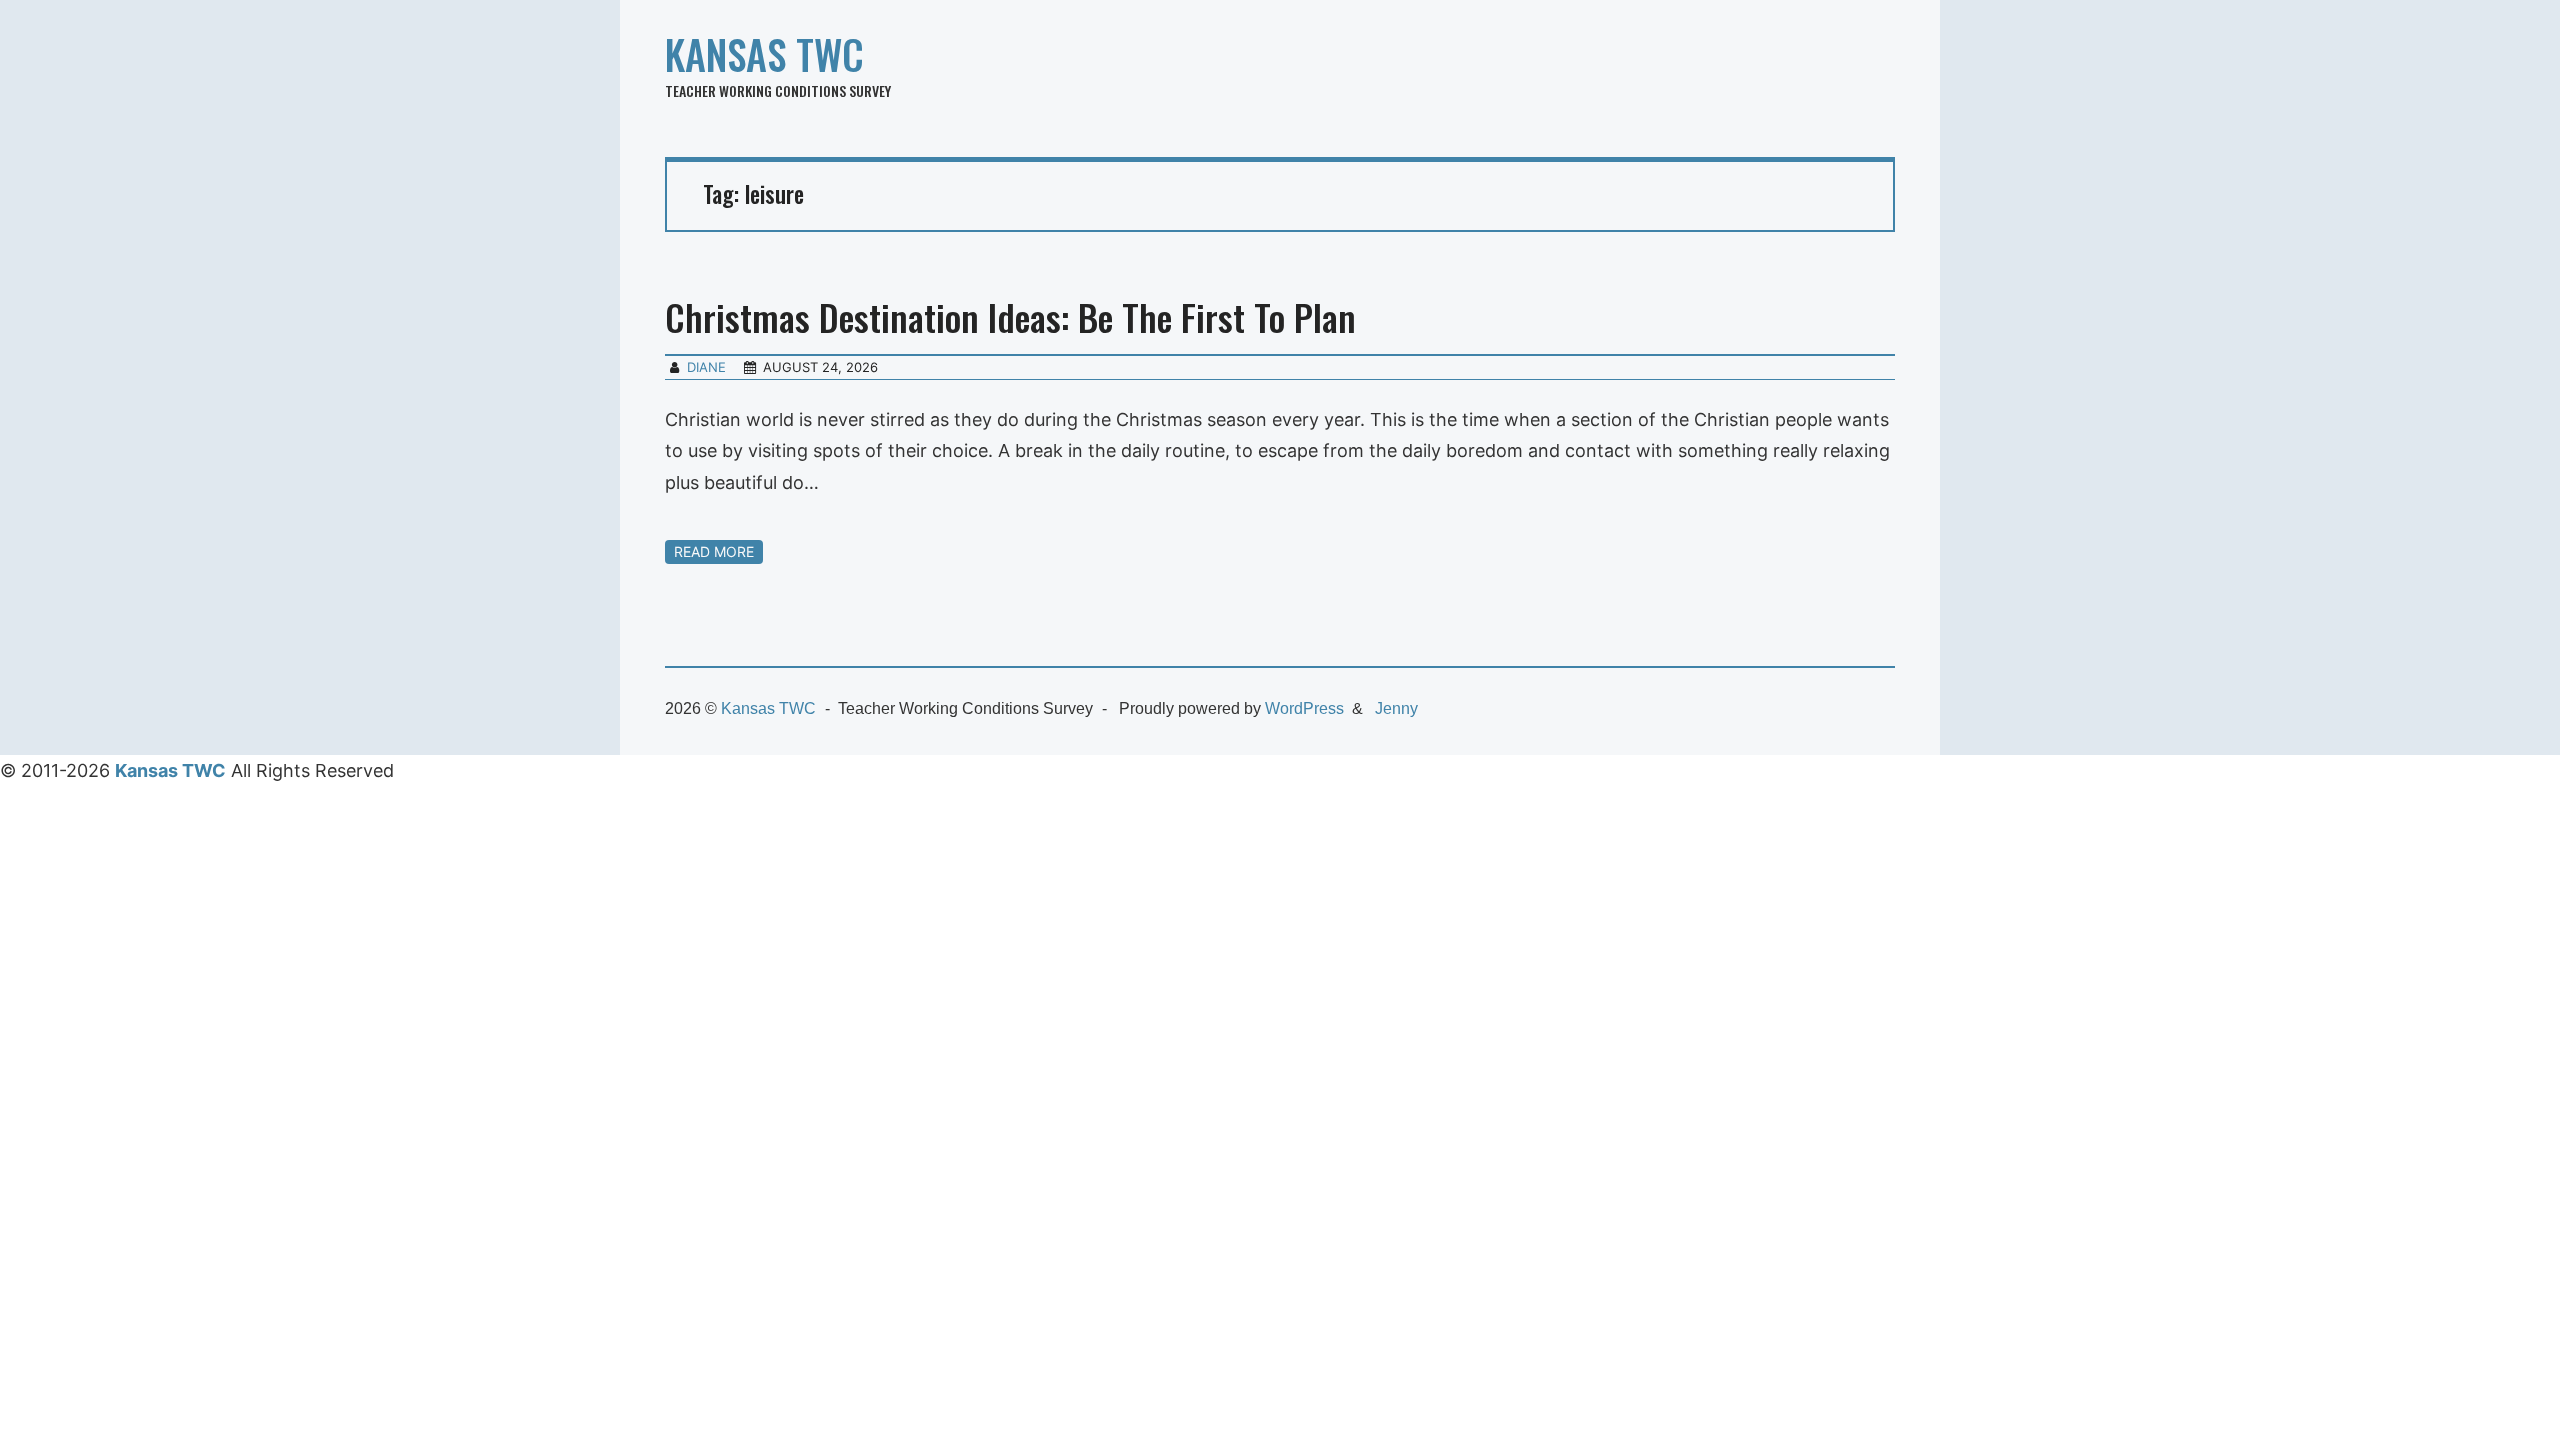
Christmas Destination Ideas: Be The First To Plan (1010, 316)
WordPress (1304, 708)
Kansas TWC (764, 54)
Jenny (1396, 708)
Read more (714, 551)
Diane (706, 367)
